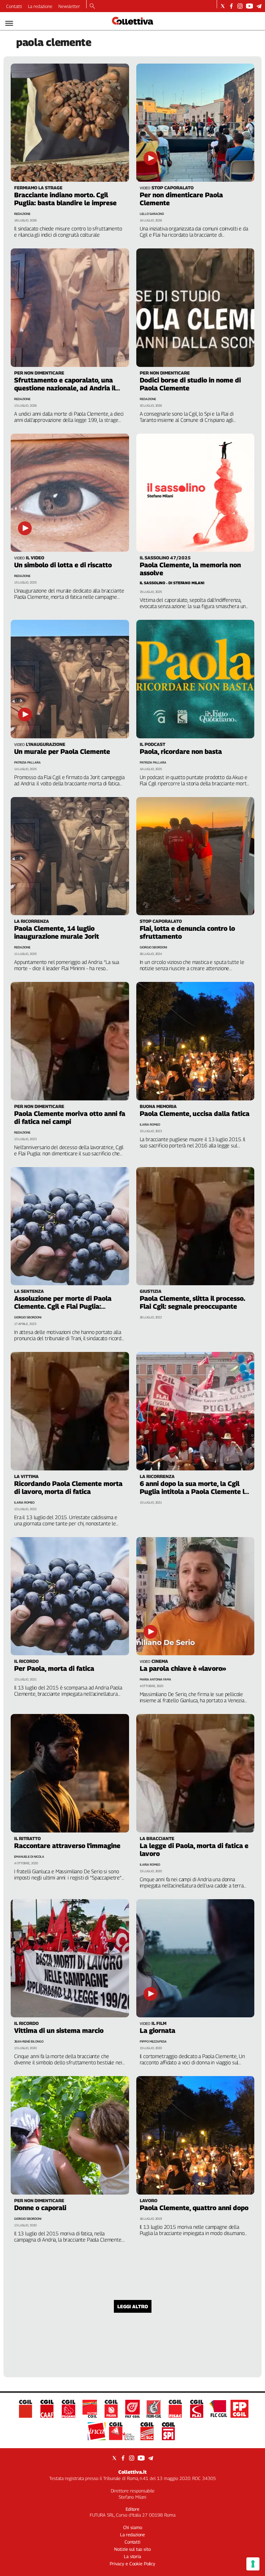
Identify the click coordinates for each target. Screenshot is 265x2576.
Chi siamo (133, 2527)
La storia (132, 2556)
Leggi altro (133, 2306)
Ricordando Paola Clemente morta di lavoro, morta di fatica (68, 1488)
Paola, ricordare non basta (181, 751)
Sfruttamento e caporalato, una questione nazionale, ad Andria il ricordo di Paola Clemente (65, 388)
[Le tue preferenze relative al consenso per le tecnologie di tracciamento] (253, 2564)
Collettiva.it (132, 2472)
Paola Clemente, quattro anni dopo (194, 2208)
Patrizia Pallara (27, 762)
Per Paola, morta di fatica (54, 1668)
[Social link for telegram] (259, 6)
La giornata (158, 2030)
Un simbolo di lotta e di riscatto (63, 565)
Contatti (14, 6)
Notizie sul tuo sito (132, 2549)
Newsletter (69, 6)
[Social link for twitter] (223, 6)
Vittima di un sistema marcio (59, 2030)
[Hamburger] (9, 23)
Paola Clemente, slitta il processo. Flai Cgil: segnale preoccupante (192, 1302)
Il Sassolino (153, 583)
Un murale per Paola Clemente (62, 751)
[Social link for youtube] (249, 6)
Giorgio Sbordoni (153, 947)
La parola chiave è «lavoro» (183, 1668)
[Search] (92, 7)
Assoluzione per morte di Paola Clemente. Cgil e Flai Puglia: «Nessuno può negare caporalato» (67, 1306)
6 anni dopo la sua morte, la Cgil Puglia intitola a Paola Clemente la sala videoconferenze (194, 1491)
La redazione (40, 6)
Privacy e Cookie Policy (132, 2564)
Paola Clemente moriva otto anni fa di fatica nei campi (70, 1117)
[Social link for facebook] (231, 6)
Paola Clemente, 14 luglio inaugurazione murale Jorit (57, 932)
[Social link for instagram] (240, 6)
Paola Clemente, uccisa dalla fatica (195, 1114)
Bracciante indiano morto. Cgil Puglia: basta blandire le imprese (65, 199)
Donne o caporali (40, 2208)
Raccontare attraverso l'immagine (67, 1846)
